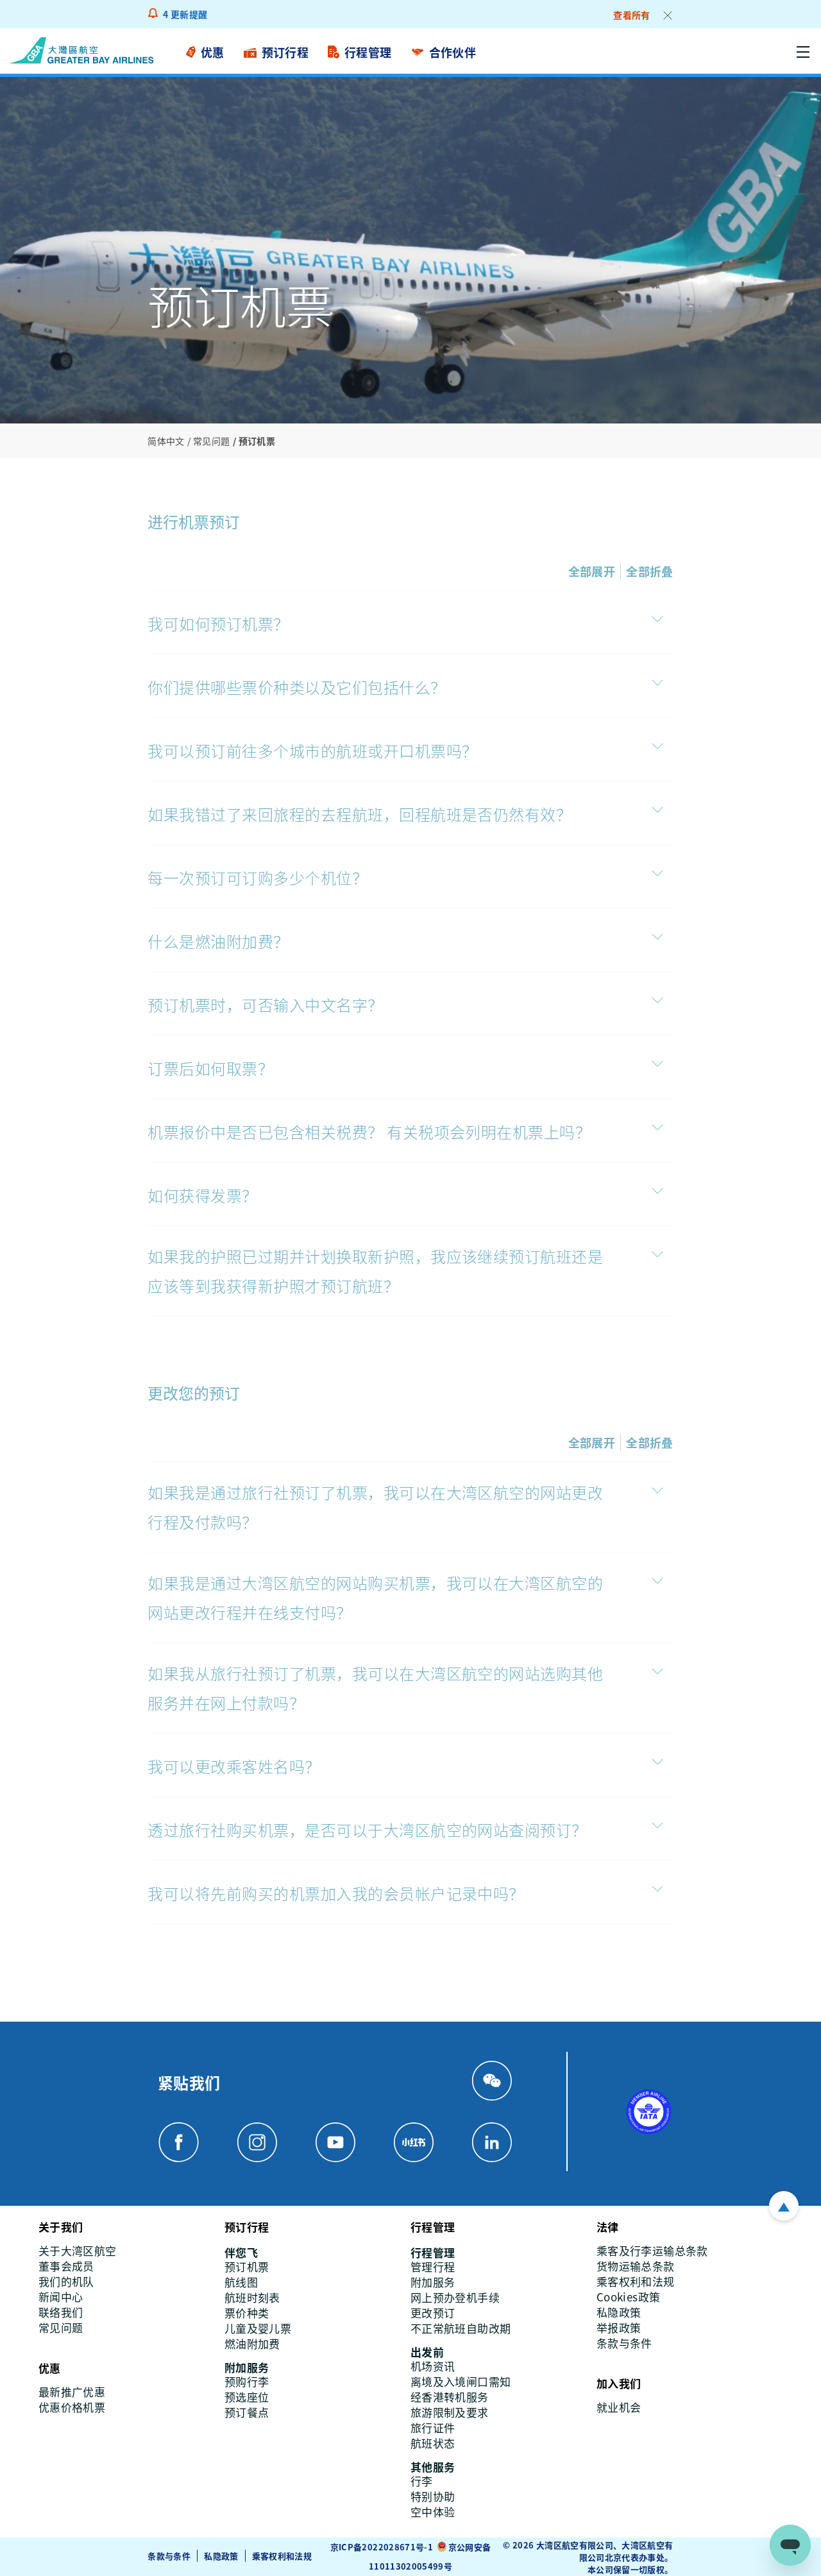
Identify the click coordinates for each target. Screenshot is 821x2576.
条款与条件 (169, 2556)
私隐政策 (221, 2556)
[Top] (784, 2206)
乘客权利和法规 (282, 2556)
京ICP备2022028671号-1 (382, 2547)
